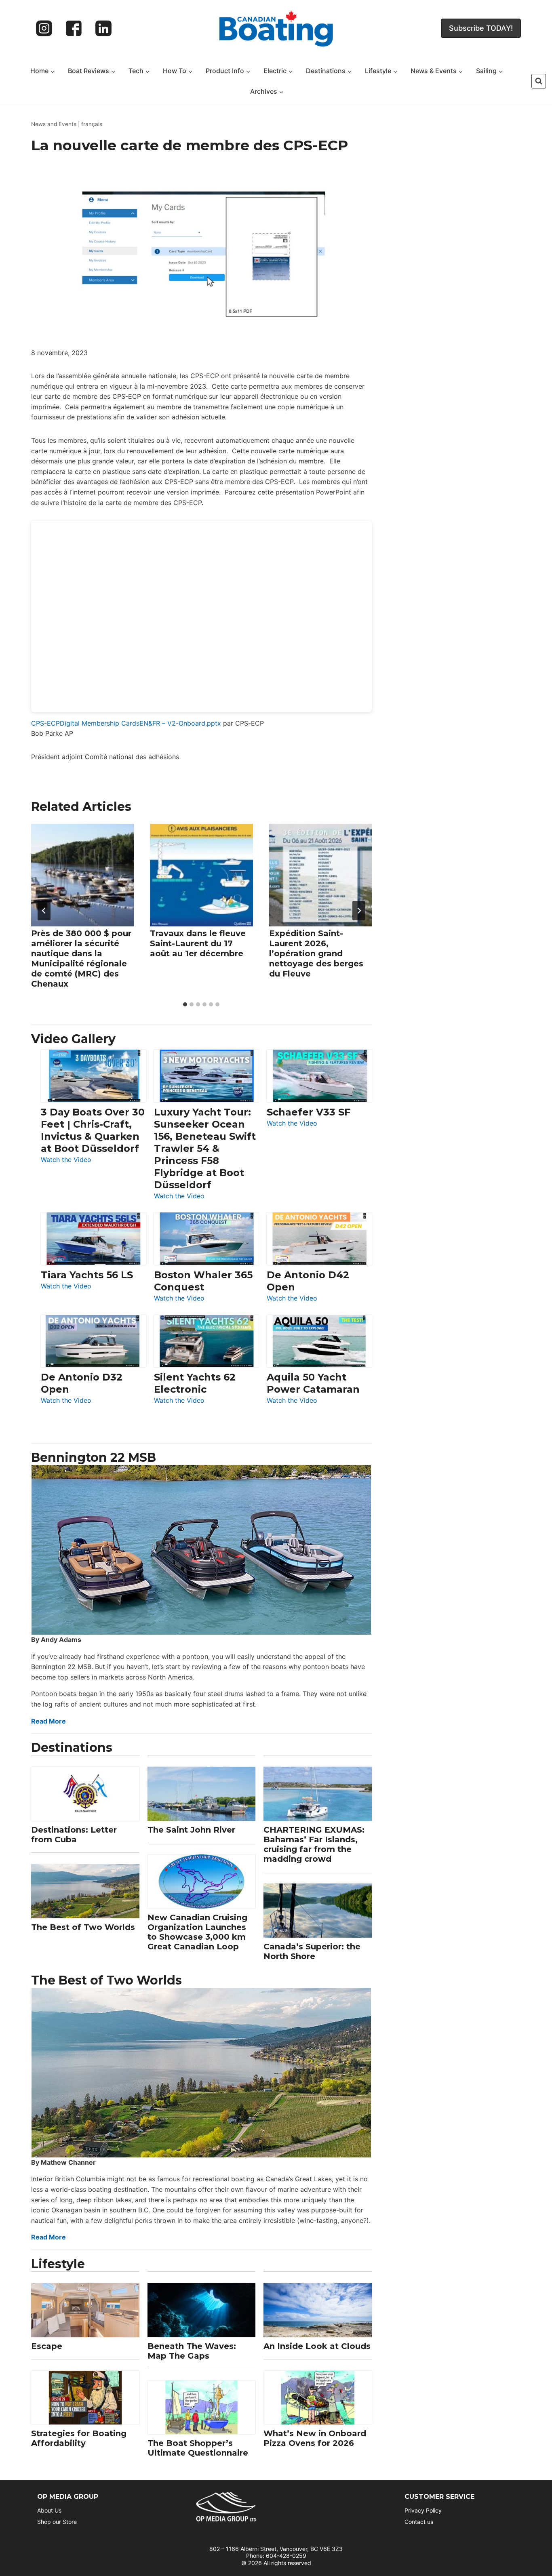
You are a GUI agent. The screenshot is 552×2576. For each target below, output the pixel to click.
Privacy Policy (423, 2510)
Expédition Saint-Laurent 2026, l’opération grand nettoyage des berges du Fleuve (316, 953)
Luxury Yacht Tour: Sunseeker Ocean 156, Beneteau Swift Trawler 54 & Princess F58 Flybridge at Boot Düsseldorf (205, 1148)
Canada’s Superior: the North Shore (312, 1951)
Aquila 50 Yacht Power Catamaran (313, 1383)
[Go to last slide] (44, 911)
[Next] (359, 911)
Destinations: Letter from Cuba (74, 1835)
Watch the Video (66, 1160)
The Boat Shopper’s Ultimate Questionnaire (198, 2448)
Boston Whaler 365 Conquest (203, 1281)
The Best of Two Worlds (83, 1927)
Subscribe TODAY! (481, 28)
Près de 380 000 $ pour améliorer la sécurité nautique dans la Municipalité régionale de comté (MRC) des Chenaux (81, 959)
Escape (47, 2346)
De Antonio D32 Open (82, 1383)
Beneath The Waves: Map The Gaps (192, 2351)
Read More (48, 1721)
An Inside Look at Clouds (317, 2346)
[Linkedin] (103, 28)
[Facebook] (74, 28)
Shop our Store (57, 2522)
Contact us (419, 2522)
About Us (49, 2510)
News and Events (54, 124)
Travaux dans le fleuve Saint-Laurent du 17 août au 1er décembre (198, 943)
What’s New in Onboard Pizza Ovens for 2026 (315, 2438)
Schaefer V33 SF (309, 1112)
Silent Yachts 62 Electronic (195, 1383)
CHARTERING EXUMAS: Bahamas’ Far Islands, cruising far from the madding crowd (314, 1844)
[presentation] (82, 875)
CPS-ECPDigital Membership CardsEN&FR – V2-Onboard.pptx (126, 723)
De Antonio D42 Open (308, 1281)
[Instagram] (44, 28)
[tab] (185, 1004)
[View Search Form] (539, 81)
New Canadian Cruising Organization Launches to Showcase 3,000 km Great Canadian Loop (197, 1932)
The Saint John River (191, 1830)
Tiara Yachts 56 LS (87, 1275)
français (92, 124)
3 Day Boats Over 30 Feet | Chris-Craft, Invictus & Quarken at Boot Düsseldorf (93, 1130)
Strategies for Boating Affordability (79, 2438)
